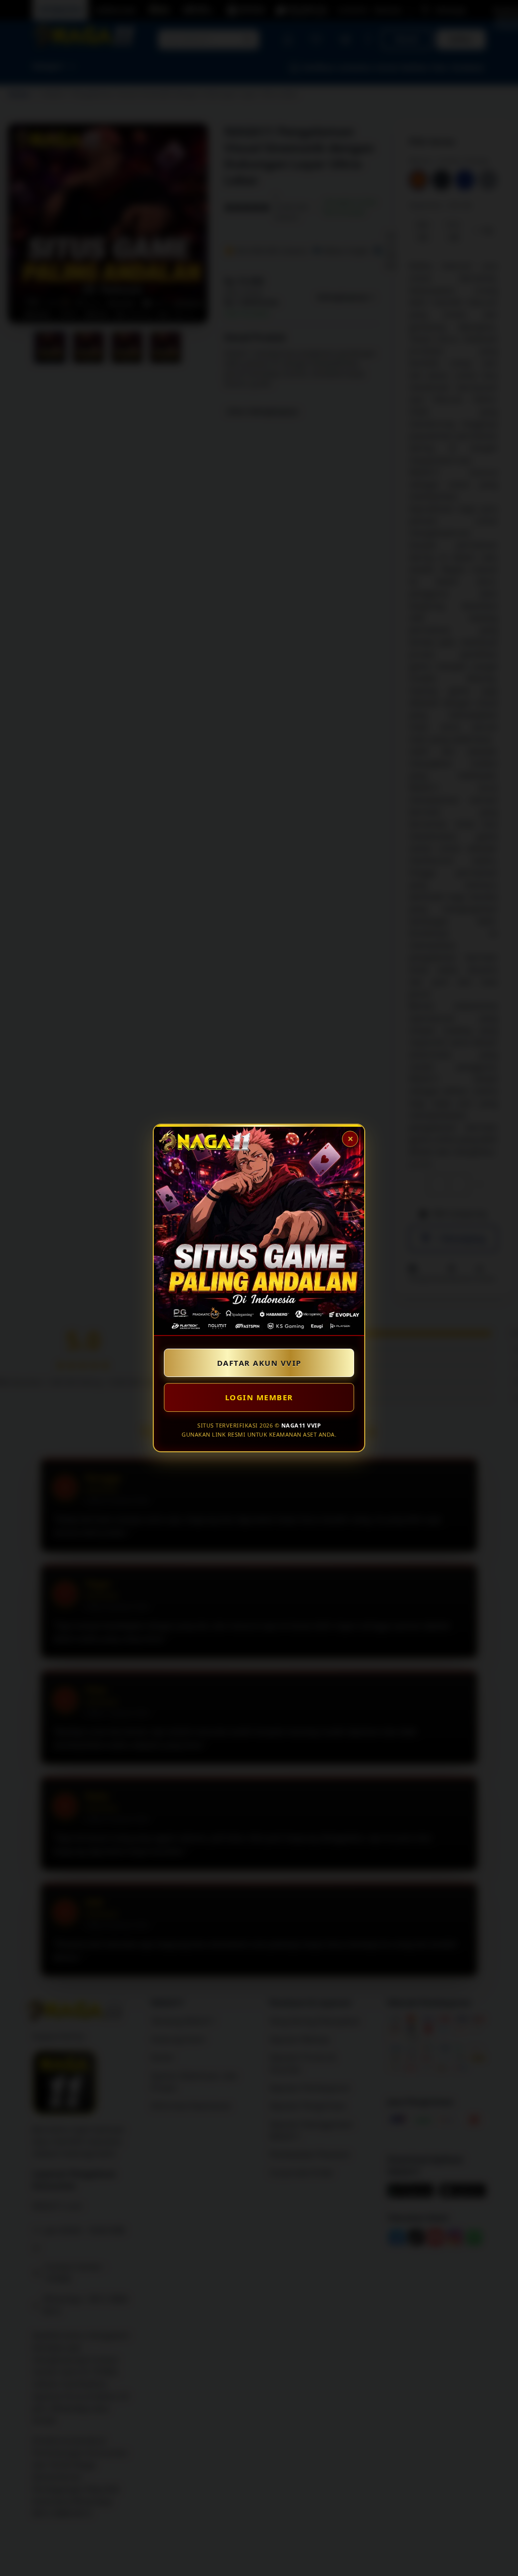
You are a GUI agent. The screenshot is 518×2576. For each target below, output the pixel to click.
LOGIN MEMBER (259, 1397)
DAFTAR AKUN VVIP (259, 1363)
